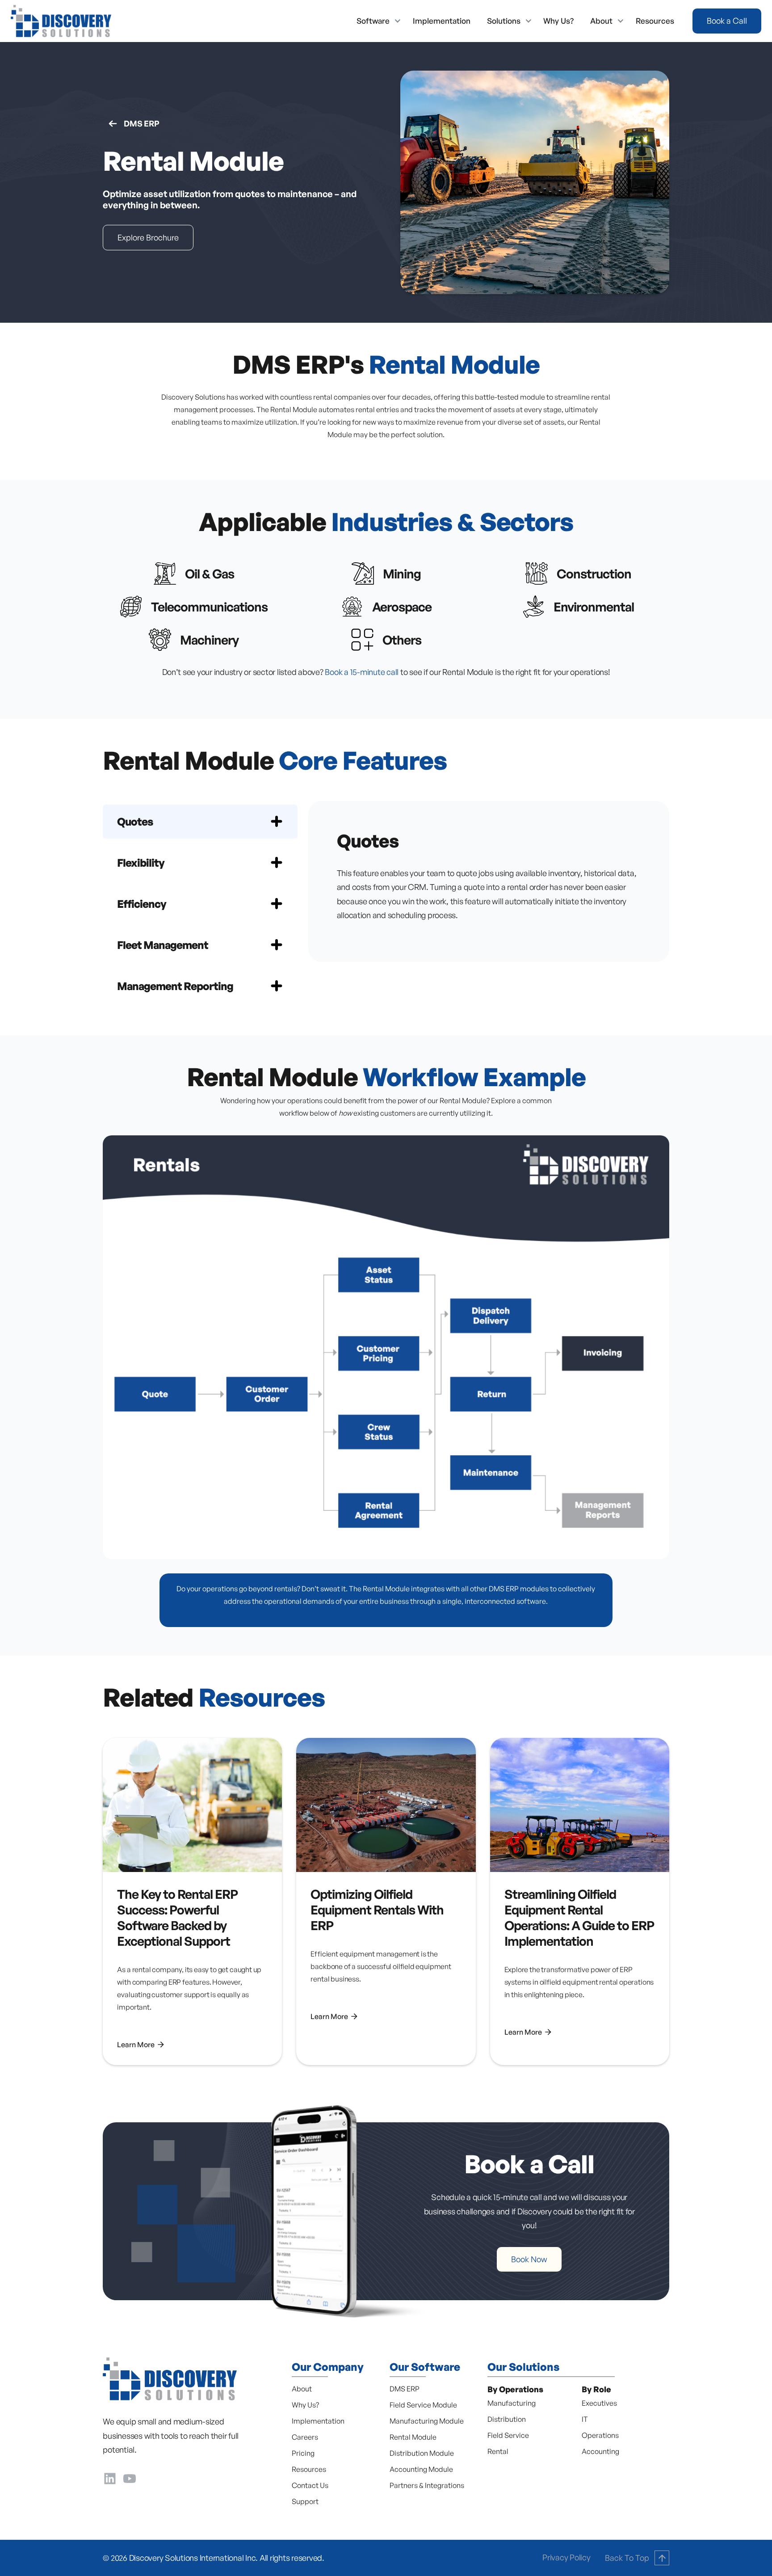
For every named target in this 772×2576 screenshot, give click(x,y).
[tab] (200, 822)
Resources (655, 21)
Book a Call (727, 21)
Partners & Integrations (427, 2485)
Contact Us (310, 2485)
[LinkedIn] (110, 2477)
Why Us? (558, 21)
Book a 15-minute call (362, 672)
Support (305, 2501)
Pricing (303, 2453)
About (302, 2389)
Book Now (529, 2259)
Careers (305, 2437)
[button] (376, 21)
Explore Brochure (148, 237)
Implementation (442, 21)
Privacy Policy (566, 2557)
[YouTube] (130, 2477)
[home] (61, 21)
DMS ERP (141, 123)
